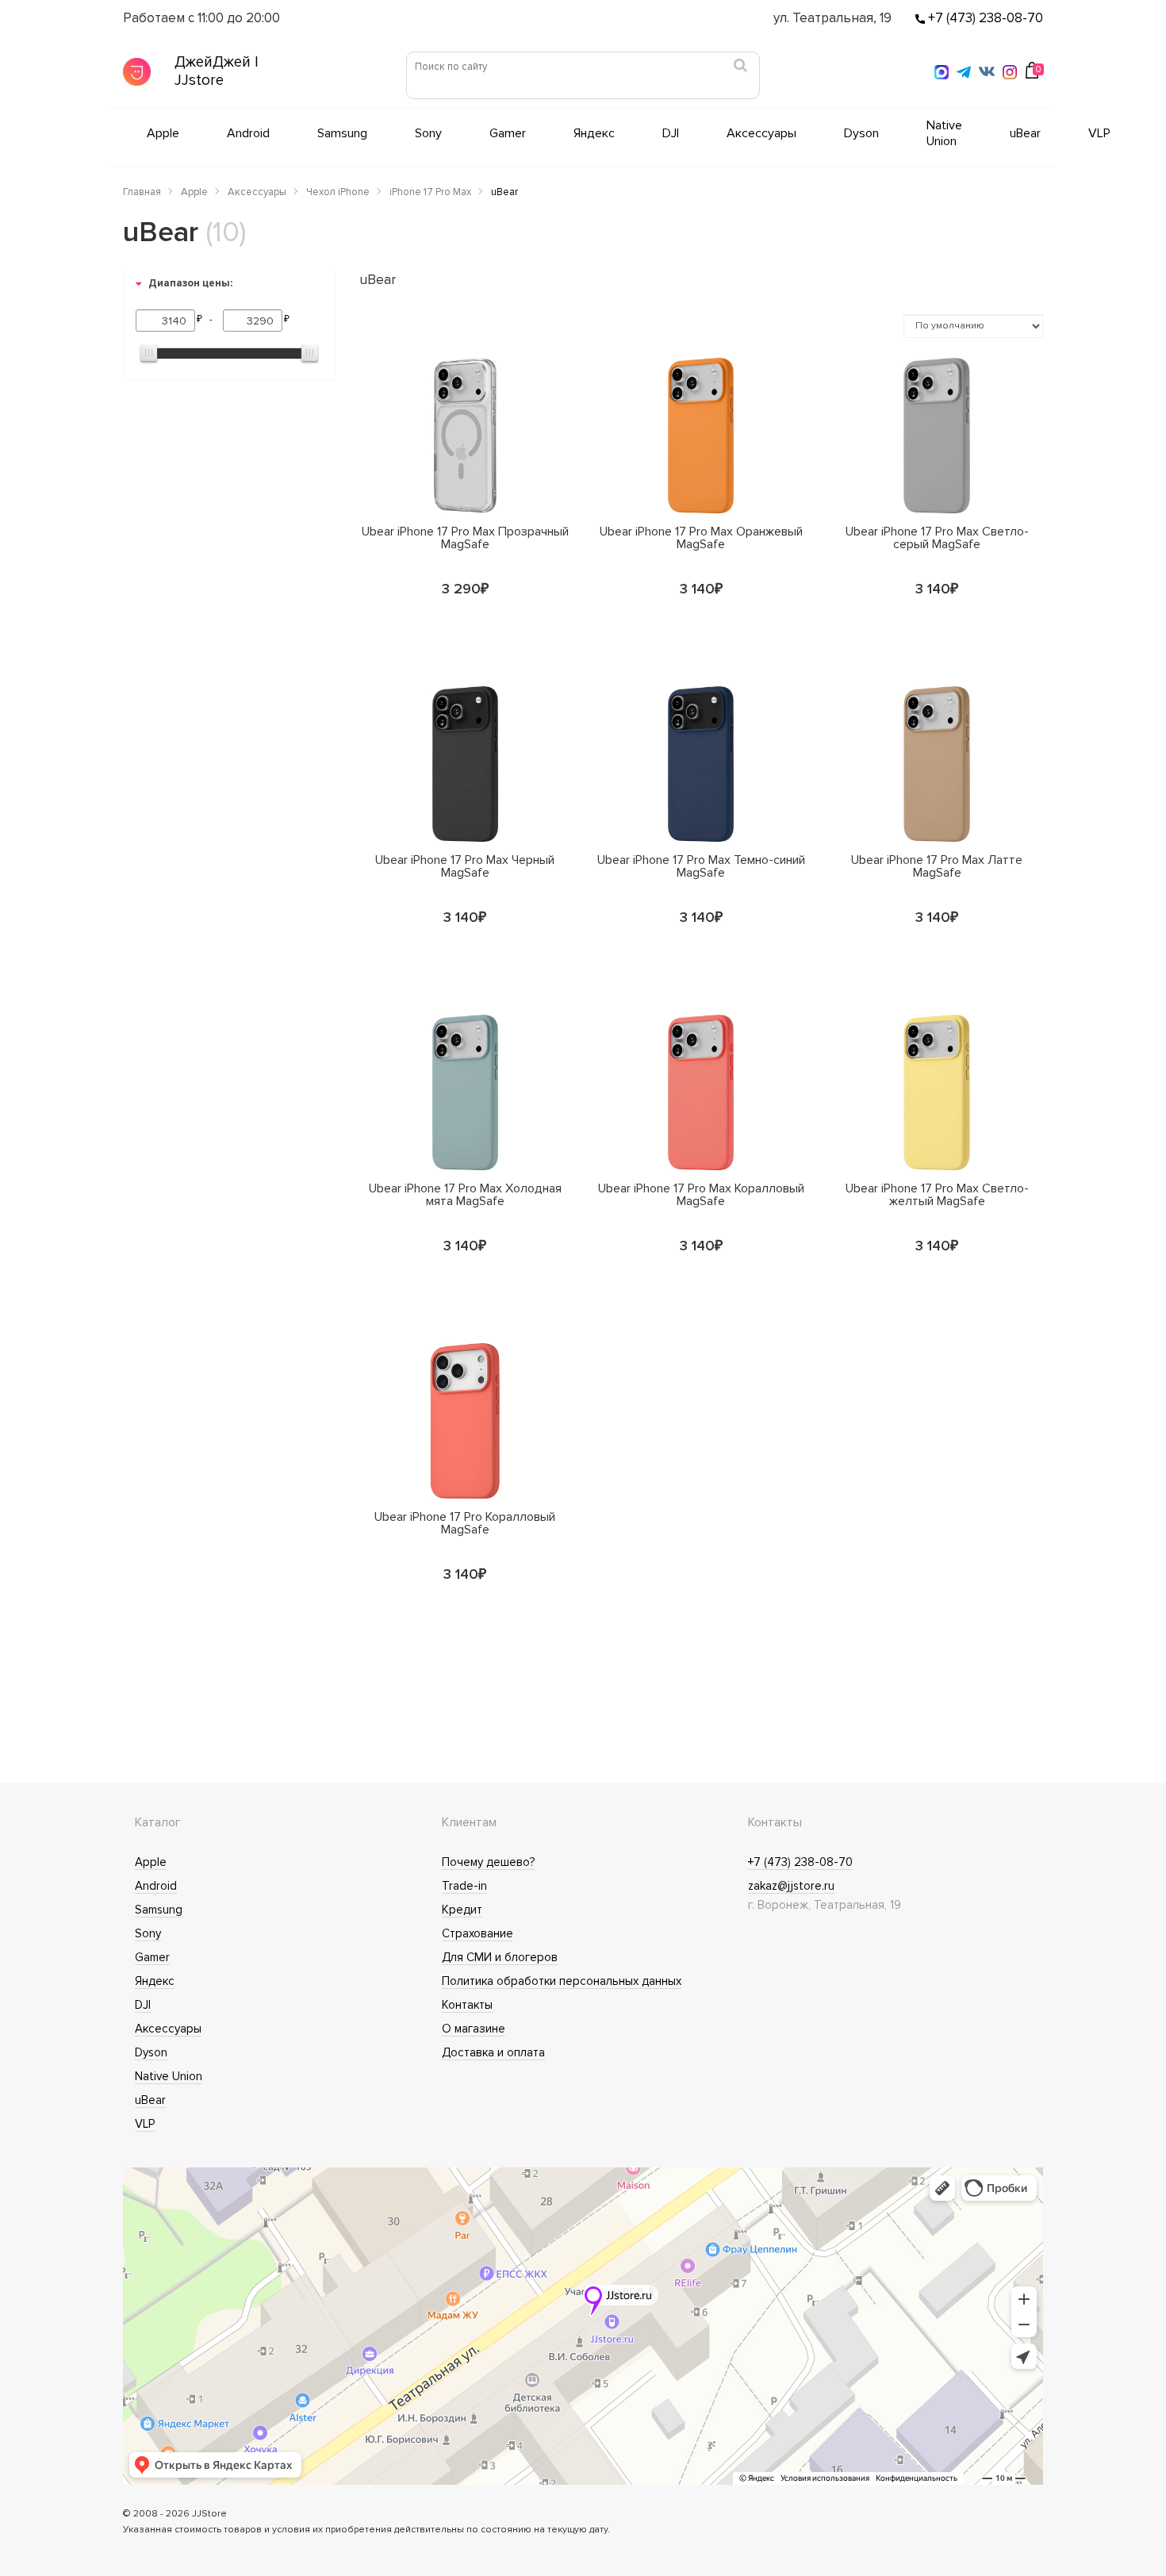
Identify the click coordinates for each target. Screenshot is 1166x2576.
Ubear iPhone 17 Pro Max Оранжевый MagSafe (701, 537)
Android (248, 133)
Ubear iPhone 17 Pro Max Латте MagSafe (937, 866)
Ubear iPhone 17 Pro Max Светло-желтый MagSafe (937, 1194)
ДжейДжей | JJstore (217, 71)
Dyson (861, 133)
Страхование (478, 1933)
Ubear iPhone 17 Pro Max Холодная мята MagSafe (465, 1194)
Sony (428, 133)
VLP (1099, 133)
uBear (1025, 133)
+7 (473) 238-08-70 (984, 18)
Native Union (944, 133)
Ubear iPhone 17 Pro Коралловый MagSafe (465, 1522)
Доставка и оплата (493, 2052)
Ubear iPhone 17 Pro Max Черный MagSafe (465, 866)
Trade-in (464, 1886)
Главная (142, 192)
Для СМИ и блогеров (500, 1957)
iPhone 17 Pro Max (430, 192)
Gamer (508, 133)
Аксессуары (761, 133)
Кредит (462, 1910)
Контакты (467, 2005)
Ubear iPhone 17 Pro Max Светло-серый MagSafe (937, 537)
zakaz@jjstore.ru (791, 1886)
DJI (671, 133)
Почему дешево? (488, 1862)
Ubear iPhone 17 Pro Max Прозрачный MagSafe (465, 537)
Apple (163, 133)
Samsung (342, 133)
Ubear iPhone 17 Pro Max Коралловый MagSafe (701, 1194)
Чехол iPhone (338, 192)
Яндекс (594, 133)
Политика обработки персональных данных (562, 1981)
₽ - (207, 319)
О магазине (474, 2029)
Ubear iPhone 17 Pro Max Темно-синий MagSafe (701, 866)
